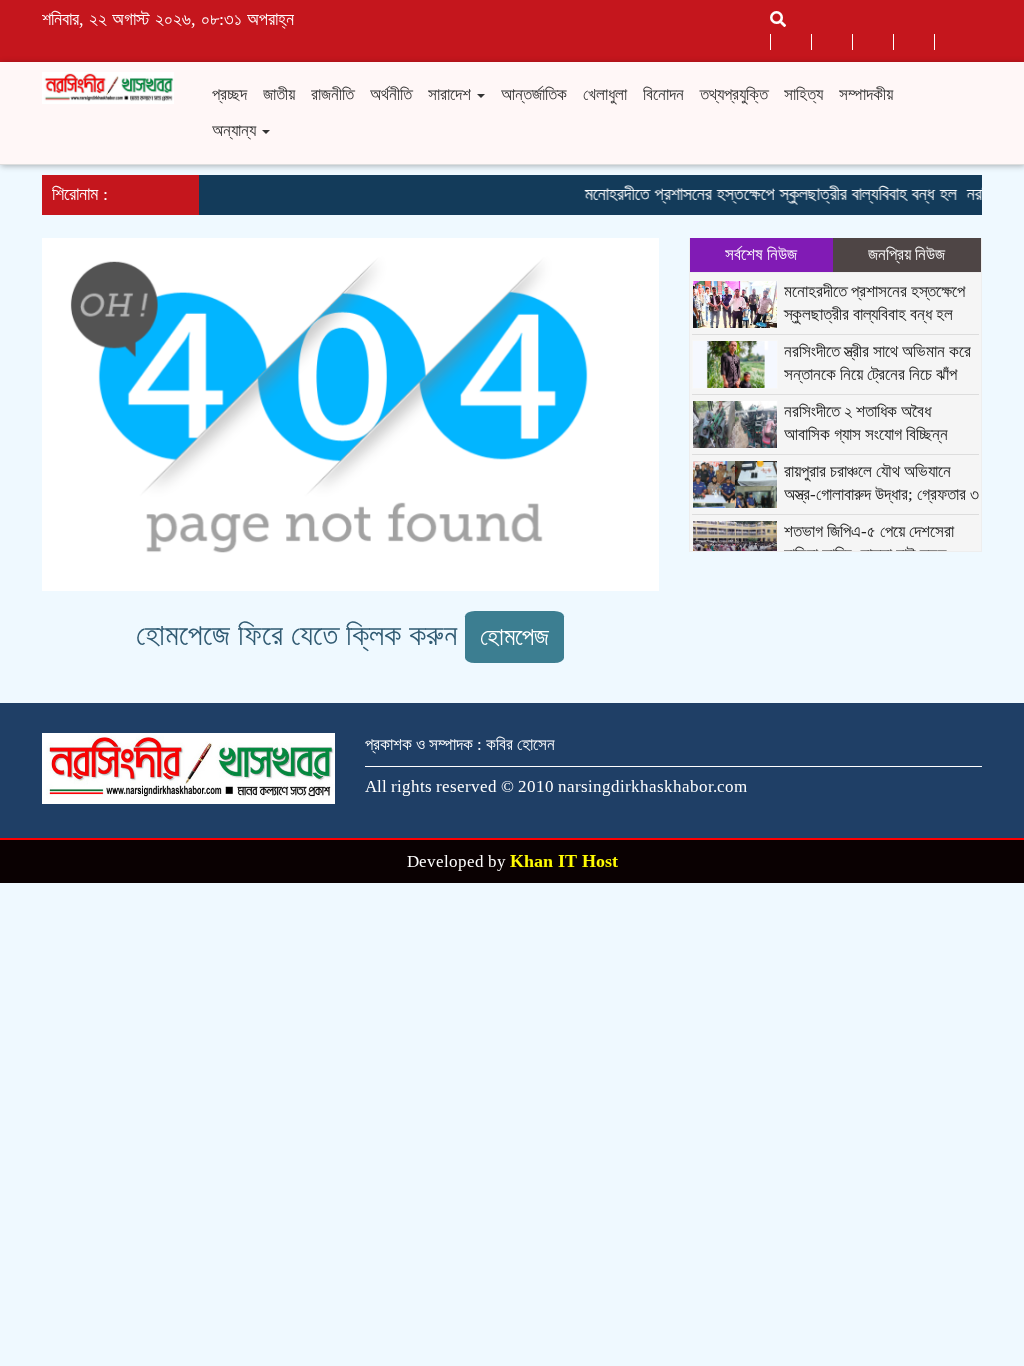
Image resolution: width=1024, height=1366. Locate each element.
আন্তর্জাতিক (534, 94)
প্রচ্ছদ (229, 94)
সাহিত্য (803, 94)
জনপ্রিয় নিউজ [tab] (906, 254)
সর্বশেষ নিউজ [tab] (761, 254)
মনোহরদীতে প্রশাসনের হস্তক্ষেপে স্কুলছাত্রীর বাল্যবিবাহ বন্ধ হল (760, 194)
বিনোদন (663, 94)
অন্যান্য (236, 130)
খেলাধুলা (605, 94)
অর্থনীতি (391, 94)
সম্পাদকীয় (866, 94)
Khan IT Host (564, 861)
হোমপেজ (514, 636)
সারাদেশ (451, 94)
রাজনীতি (332, 94)
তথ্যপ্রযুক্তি (734, 94)
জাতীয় (279, 94)
